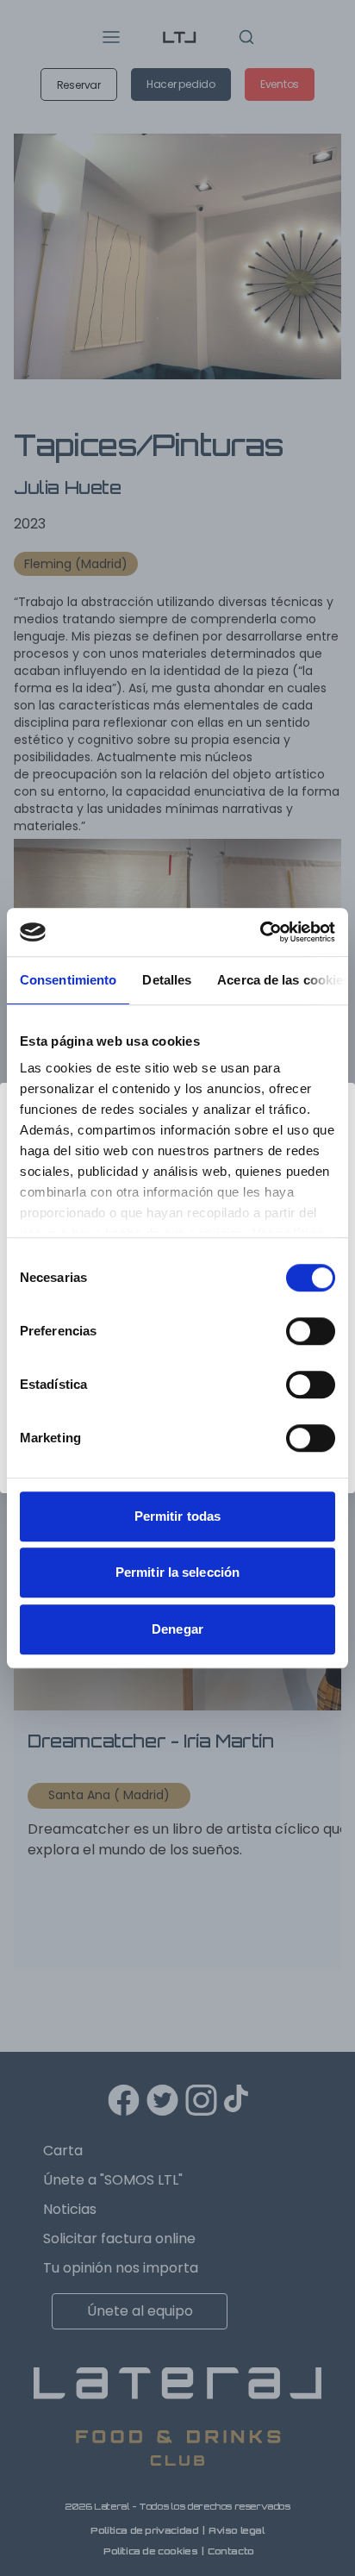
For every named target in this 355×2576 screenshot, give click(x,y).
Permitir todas (177, 1516)
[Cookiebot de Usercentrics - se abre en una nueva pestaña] (260, 932)
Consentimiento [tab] (68, 980)
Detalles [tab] (167, 980)
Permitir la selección (177, 1572)
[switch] (311, 1331)
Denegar (177, 1629)
